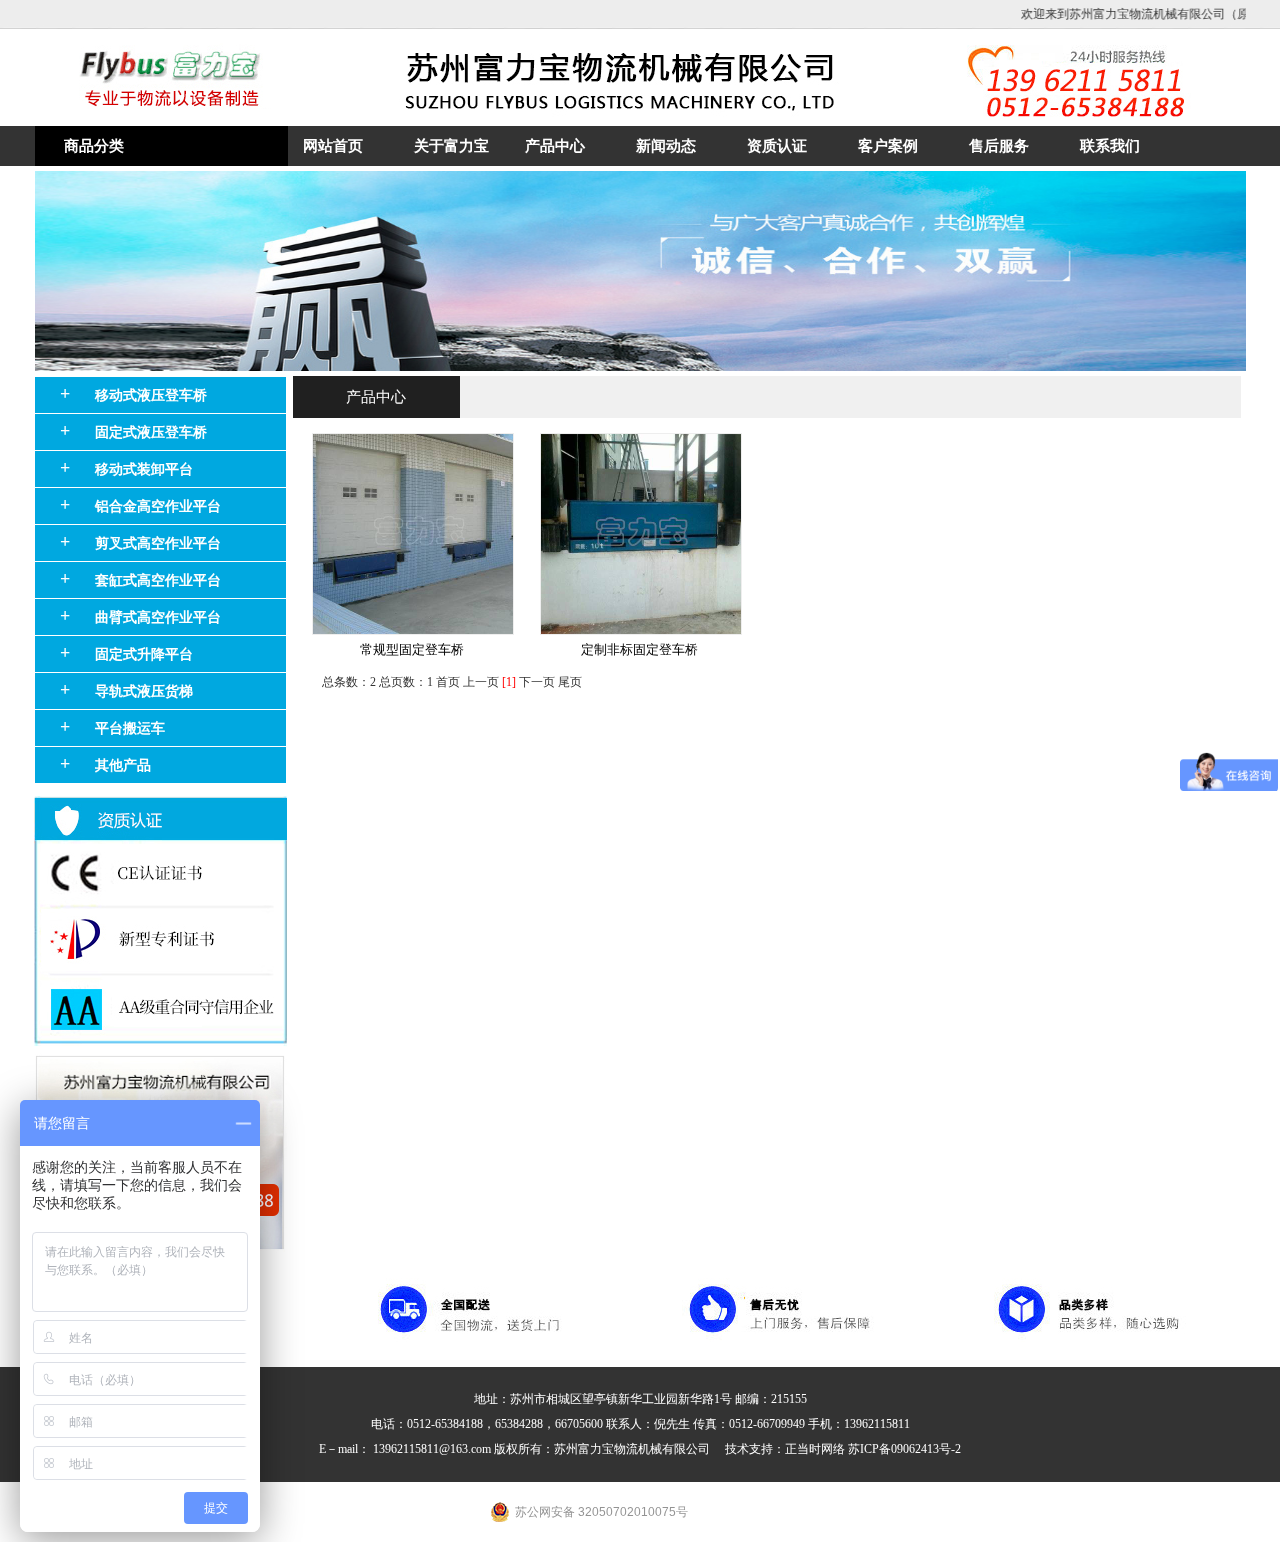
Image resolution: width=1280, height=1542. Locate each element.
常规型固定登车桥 (412, 650)
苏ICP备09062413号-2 (904, 1449)
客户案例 (888, 146)
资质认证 (777, 146)
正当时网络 (816, 1449)
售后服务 (999, 146)
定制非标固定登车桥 (639, 650)
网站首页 (333, 146)
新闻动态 (666, 146)
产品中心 (555, 146)
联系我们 (1110, 146)
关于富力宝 (451, 146)
